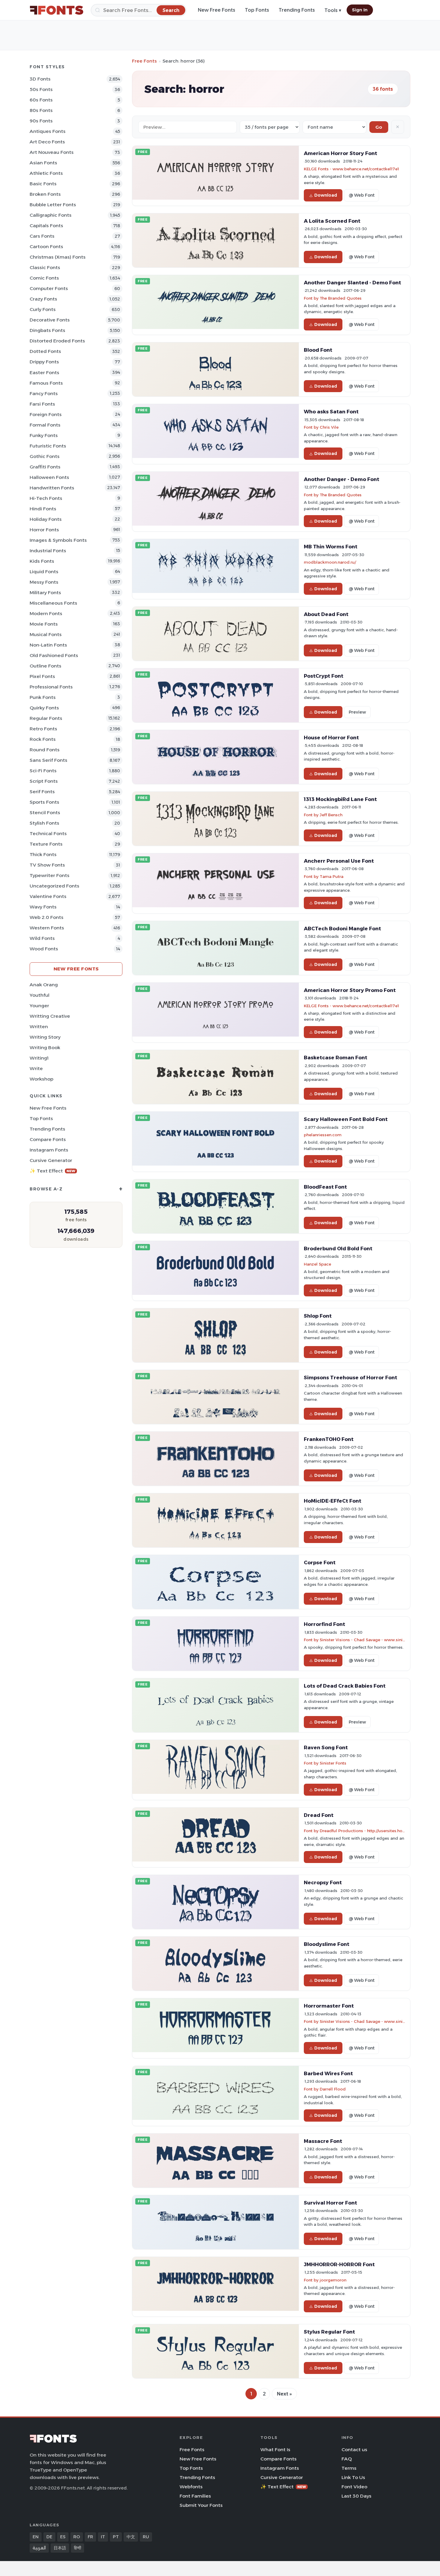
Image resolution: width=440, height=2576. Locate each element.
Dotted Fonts (45, 351)
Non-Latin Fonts (48, 645)
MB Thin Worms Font (331, 547)
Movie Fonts (44, 624)
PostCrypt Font (324, 676)
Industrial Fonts (48, 551)
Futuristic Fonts (48, 446)
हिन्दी (78, 2548)
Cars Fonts (42, 236)
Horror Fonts (44, 530)
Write (36, 1068)
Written (39, 1027)
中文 (131, 2537)
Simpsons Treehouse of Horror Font (351, 1377)
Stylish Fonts (44, 823)
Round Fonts (45, 750)
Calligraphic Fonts (51, 215)
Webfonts (191, 2487)
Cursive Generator (51, 1160)
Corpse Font (320, 1562)
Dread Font (319, 1815)
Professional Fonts (51, 687)
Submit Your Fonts (201, 2505)
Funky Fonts (44, 435)
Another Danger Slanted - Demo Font (352, 283)
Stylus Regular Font (329, 2332)
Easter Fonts (44, 373)
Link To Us (353, 2477)
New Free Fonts (217, 10)
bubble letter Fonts (53, 205)
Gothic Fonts (45, 456)
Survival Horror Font (330, 2203)
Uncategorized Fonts (54, 886)
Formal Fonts (45, 425)
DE (49, 2537)
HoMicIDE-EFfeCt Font (333, 1501)
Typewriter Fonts (50, 875)
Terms (349, 2468)
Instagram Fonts (49, 1150)
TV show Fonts (47, 865)
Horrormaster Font (329, 2006)
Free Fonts (144, 61)
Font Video (354, 2487)
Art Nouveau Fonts (52, 152)
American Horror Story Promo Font (350, 990)
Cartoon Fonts (46, 246)
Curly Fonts (43, 309)
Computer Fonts (49, 288)
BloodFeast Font (325, 1187)
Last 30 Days (356, 2496)
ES (63, 2537)
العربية (39, 2548)
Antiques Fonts (48, 131)
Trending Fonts (297, 10)
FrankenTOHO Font (329, 1439)
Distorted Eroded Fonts (57, 341)
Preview (357, 712)
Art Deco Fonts (47, 142)
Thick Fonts (43, 854)
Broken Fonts (45, 194)
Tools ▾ (333, 10)
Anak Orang (44, 985)
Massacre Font (323, 2141)
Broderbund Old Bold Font (338, 1248)
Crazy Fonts (43, 299)
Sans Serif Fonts (48, 760)
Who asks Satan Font (331, 412)
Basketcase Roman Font (336, 1058)
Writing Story (45, 1037)
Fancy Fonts (44, 393)
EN (36, 2537)
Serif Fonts (42, 792)
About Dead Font (326, 614)
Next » (284, 2394)
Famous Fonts (46, 383)
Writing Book (45, 1047)
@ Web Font (362, 195)
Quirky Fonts (44, 708)
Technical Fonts (48, 833)
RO (77, 2537)
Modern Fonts (46, 613)
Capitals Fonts (46, 226)
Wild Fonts (42, 938)
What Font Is (275, 2450)
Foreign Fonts (46, 414)
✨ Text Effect (53, 1171)
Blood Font (318, 350)
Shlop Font (318, 1316)
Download (326, 195)
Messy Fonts (44, 582)
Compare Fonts (48, 1139)
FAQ (347, 2459)
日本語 (60, 2548)
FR (90, 2537)
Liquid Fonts (44, 572)
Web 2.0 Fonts (47, 917)
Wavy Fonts (43, 907)
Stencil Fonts (45, 813)
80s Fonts (41, 110)
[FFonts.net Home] (57, 10)
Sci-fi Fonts (43, 771)
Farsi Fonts (42, 404)
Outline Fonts (45, 666)
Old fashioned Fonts (54, 655)
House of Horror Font (331, 738)
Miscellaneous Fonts (53, 603)
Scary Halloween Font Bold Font (346, 1119)
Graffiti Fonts (45, 467)
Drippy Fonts (44, 362)
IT (103, 2537)
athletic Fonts (46, 173)
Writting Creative (50, 1016)
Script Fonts (44, 781)
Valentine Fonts (48, 896)
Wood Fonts (44, 949)
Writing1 (39, 1058)
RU (146, 2537)
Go (379, 127)
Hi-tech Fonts (46, 498)
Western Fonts (47, 928)
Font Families (195, 2496)
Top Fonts (257, 10)
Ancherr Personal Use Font (339, 861)
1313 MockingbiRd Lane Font (340, 799)
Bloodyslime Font (327, 1944)
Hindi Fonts (43, 509)
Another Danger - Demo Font (342, 479)
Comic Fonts (44, 278)
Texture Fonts (46, 844)
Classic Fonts (45, 267)
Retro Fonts (43, 729)
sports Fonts (44, 802)
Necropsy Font (323, 1882)
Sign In (360, 10)
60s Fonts (41, 100)
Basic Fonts (43, 184)
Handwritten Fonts (52, 488)
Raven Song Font (326, 1747)
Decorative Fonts (50, 320)
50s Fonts (41, 89)
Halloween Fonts (49, 477)
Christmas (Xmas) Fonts (58, 257)
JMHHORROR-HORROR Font (339, 2264)
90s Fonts (41, 121)
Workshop (41, 1079)
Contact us (354, 2450)
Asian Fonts (43, 163)
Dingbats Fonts (47, 330)
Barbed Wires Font (328, 2073)
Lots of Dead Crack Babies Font (345, 1686)
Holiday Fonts (46, 519)
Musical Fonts (46, 634)
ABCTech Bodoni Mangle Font (342, 929)
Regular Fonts (46, 718)
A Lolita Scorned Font (332, 221)
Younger (39, 1006)
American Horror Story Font (340, 153)
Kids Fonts (42, 561)
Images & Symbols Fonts (58, 540)
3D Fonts (40, 79)
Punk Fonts (43, 697)
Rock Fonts (43, 739)
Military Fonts (45, 593)
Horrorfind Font (324, 1624)
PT (116, 2537)
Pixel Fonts (42, 676)
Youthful (40, 995)
